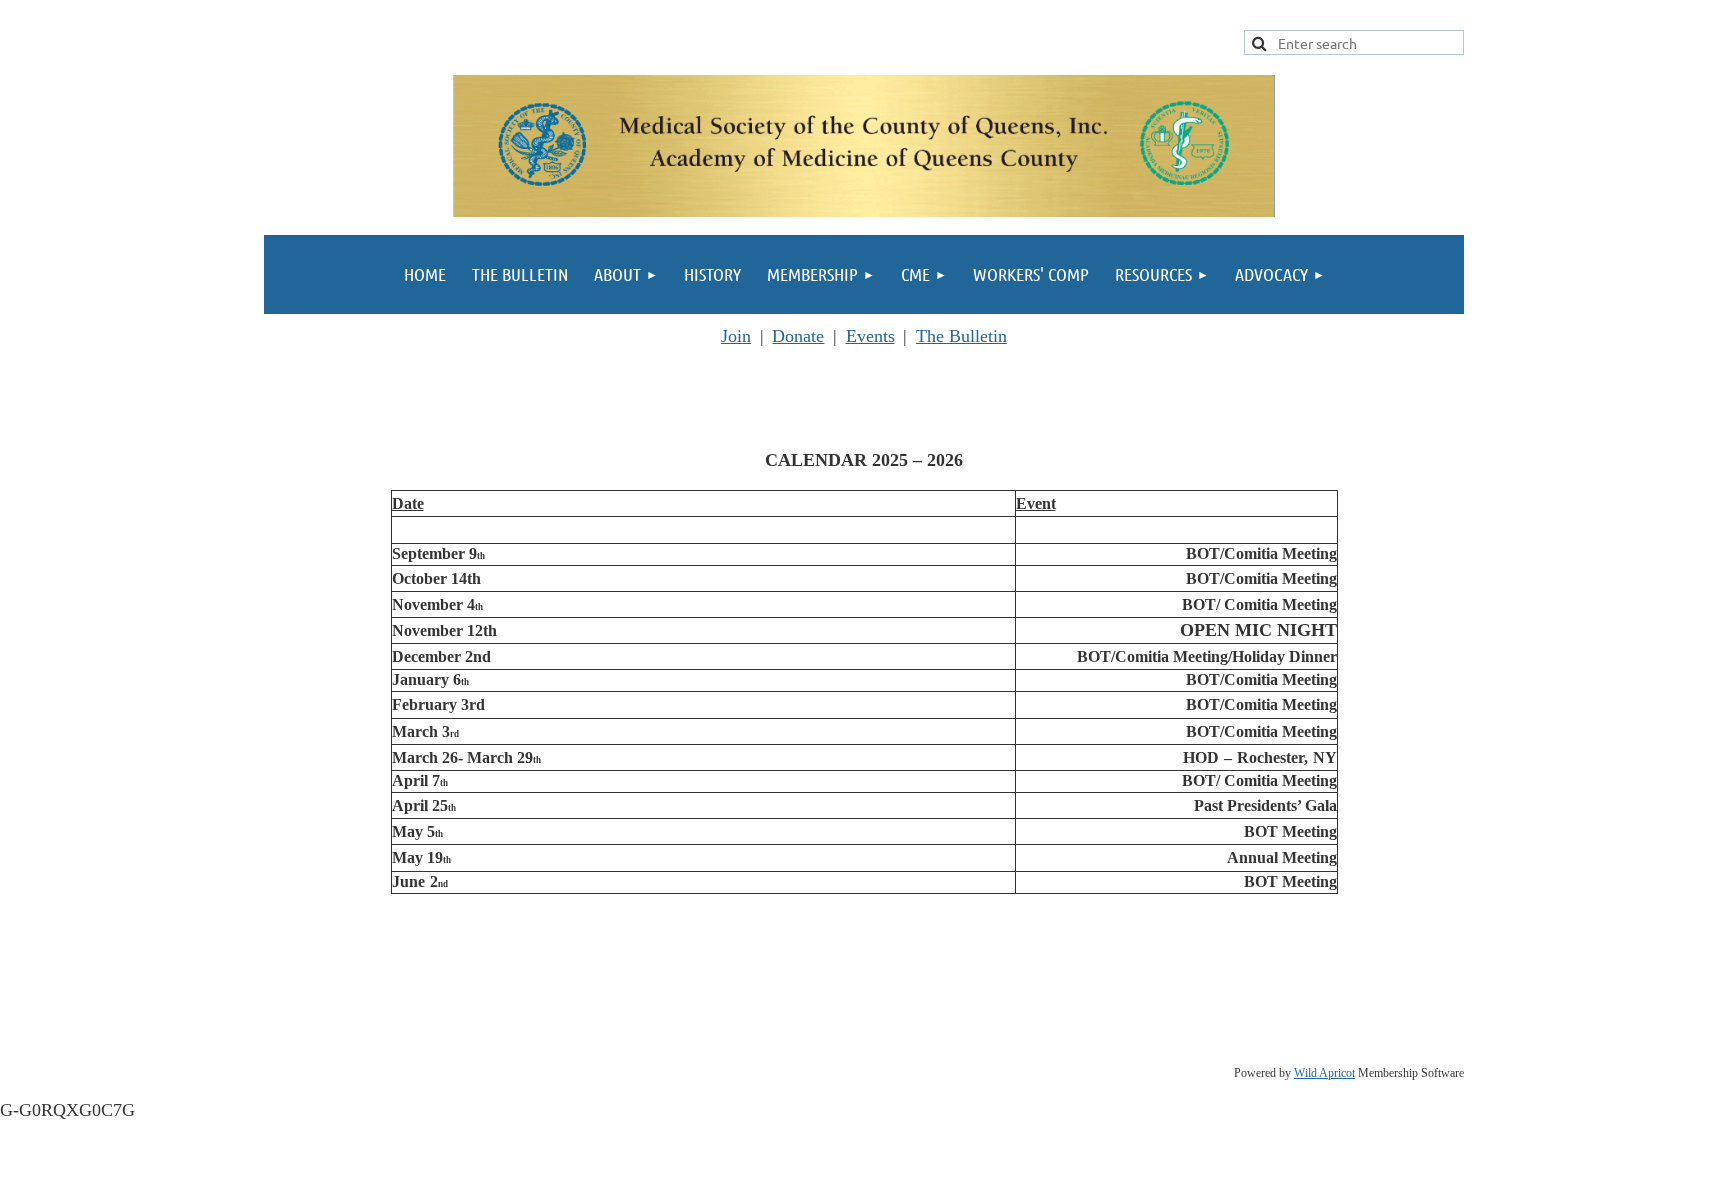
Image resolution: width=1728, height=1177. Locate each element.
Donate (798, 336)
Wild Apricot (1324, 1073)
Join (736, 336)
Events (870, 336)
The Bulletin (961, 336)
